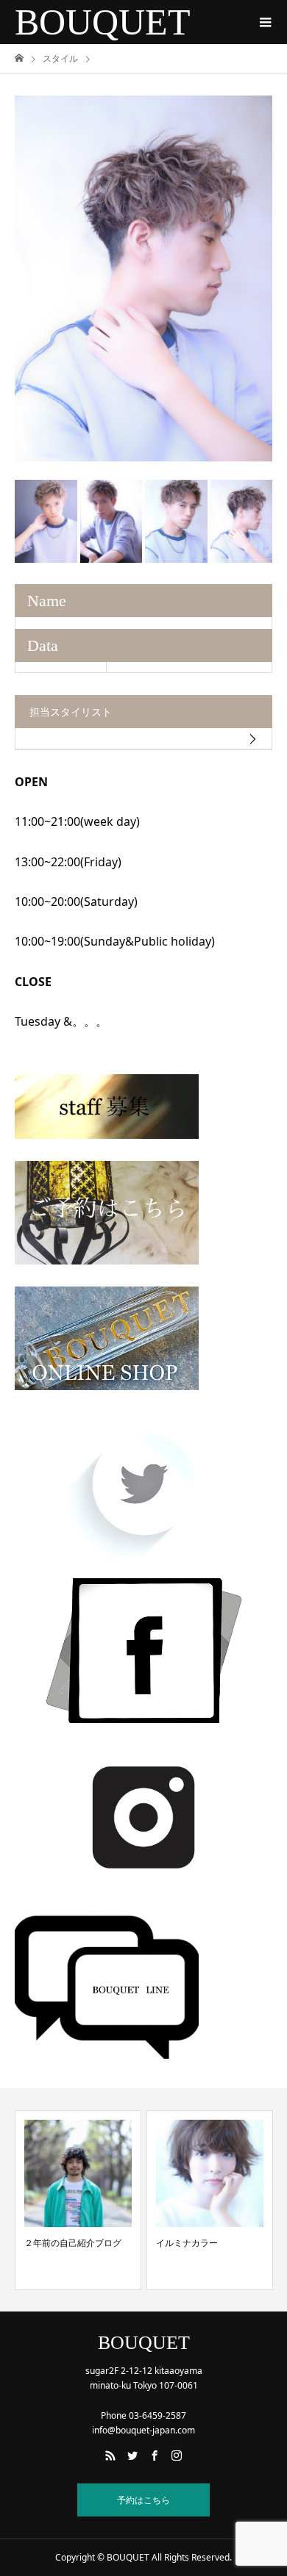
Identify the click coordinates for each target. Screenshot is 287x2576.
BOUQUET (103, 22)
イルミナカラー (187, 2243)
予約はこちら (143, 2500)
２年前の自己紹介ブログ (73, 2243)
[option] (143, 278)
